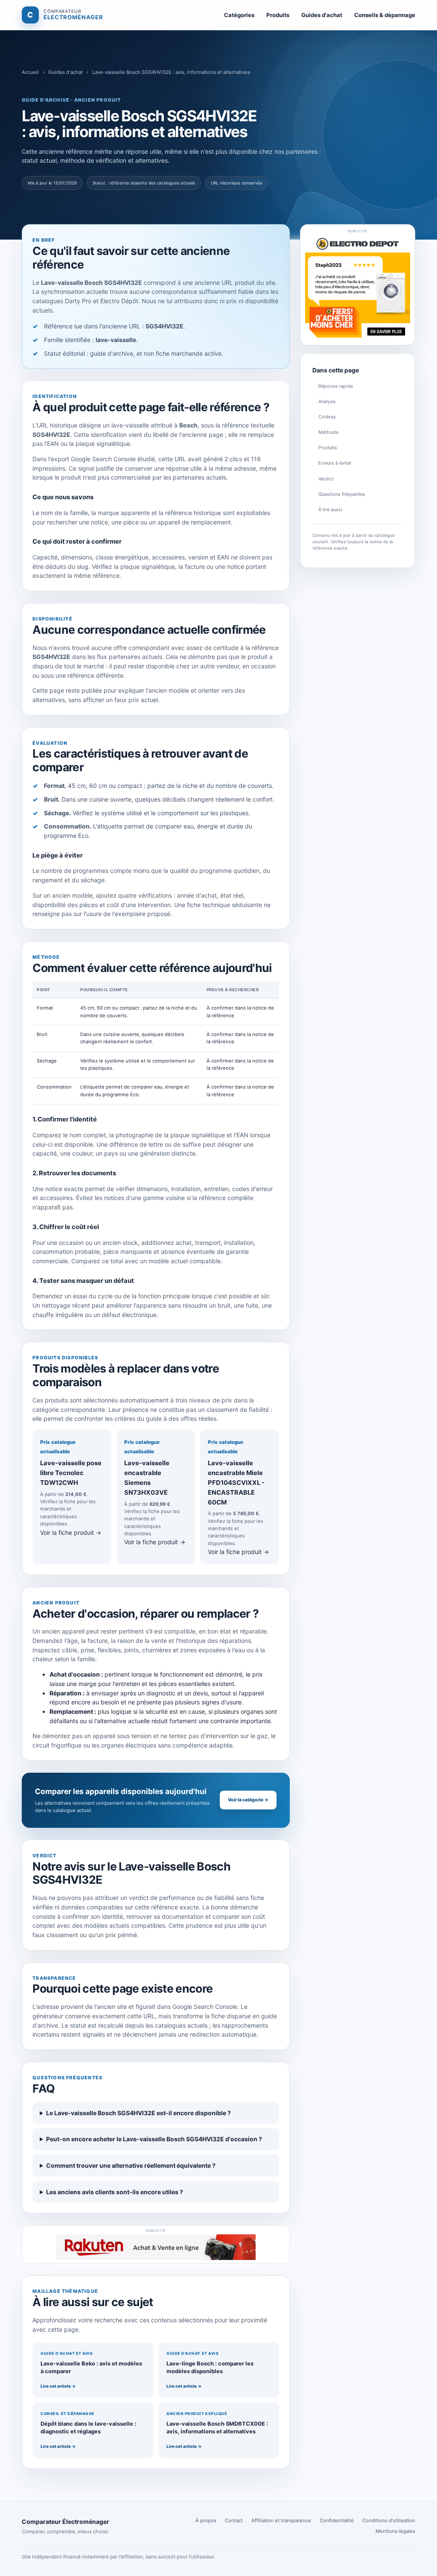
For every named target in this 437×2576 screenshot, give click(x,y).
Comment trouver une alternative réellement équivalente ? (131, 2165)
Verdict (326, 479)
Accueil (30, 72)
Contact (234, 2520)
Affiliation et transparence (281, 2520)
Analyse (327, 401)
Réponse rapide (336, 386)
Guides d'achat (322, 15)
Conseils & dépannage (385, 15)
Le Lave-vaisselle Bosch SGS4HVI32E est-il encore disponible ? (138, 2113)
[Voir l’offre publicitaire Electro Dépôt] (358, 288)
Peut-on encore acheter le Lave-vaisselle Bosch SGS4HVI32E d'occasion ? (154, 2139)
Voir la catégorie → (248, 1800)
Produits (278, 15)
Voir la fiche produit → (71, 1532)
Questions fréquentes (342, 494)
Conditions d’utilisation (389, 2520)
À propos (206, 2520)
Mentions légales (395, 2531)
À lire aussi (330, 509)
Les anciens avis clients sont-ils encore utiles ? (115, 2192)
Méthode (328, 432)
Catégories (239, 15)
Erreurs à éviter (335, 463)
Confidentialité (337, 2520)
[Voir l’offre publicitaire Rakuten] (156, 2247)
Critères (327, 417)
